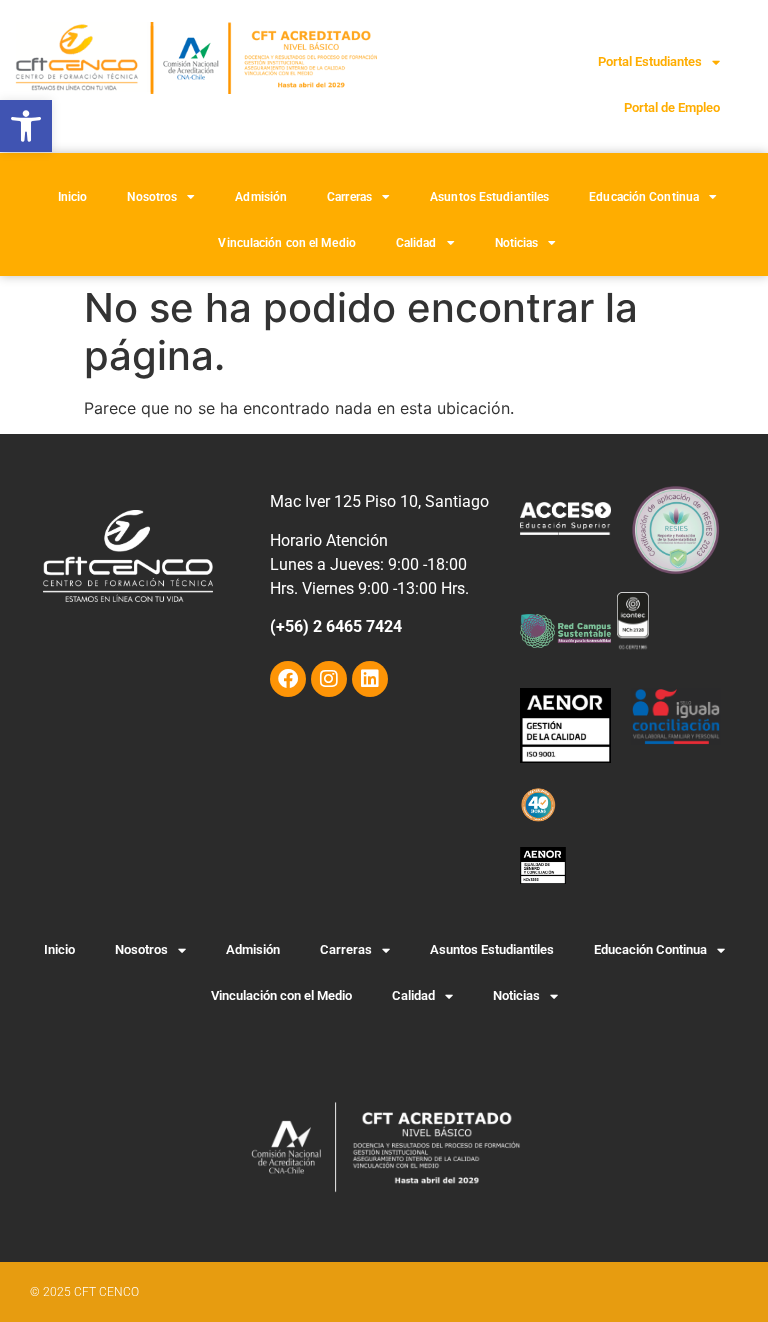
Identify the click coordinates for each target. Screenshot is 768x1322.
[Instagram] (329, 679)
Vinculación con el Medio (286, 243)
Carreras (349, 197)
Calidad (416, 243)
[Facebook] (288, 679)
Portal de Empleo (672, 107)
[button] (26, 126)
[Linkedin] (370, 679)
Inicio (73, 197)
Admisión (261, 197)
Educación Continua (644, 197)
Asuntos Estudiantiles (489, 197)
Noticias (517, 243)
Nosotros (152, 197)
